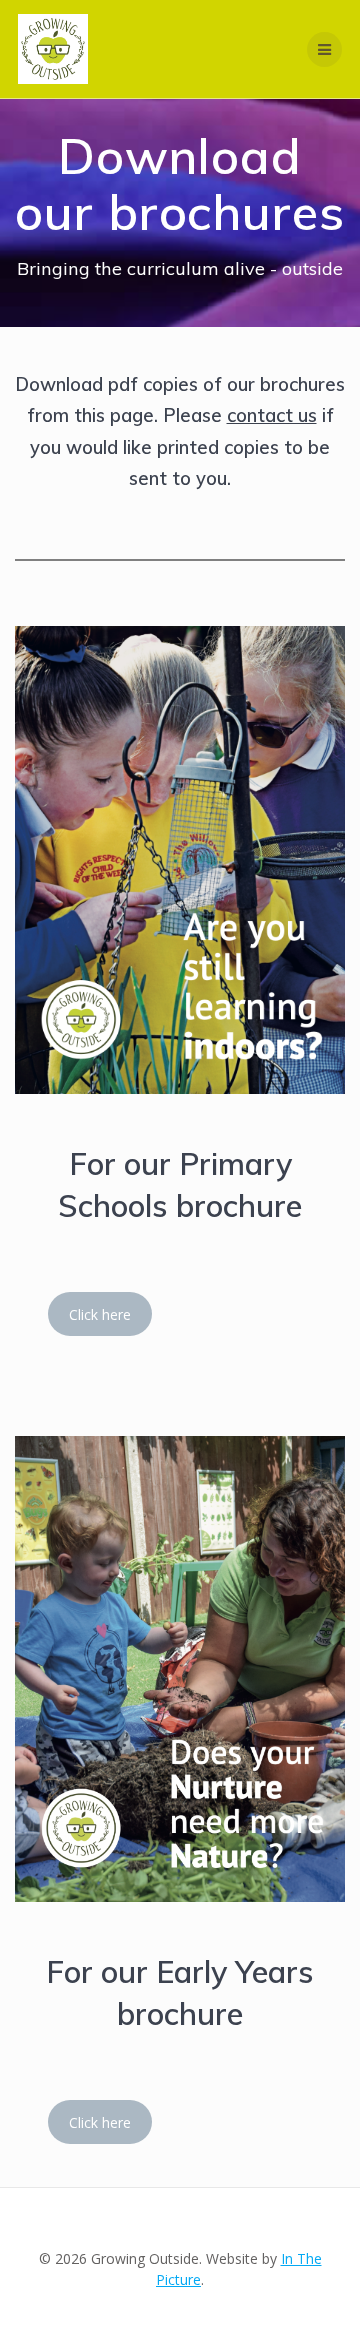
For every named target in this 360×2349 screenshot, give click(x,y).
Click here (100, 1314)
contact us (272, 415)
